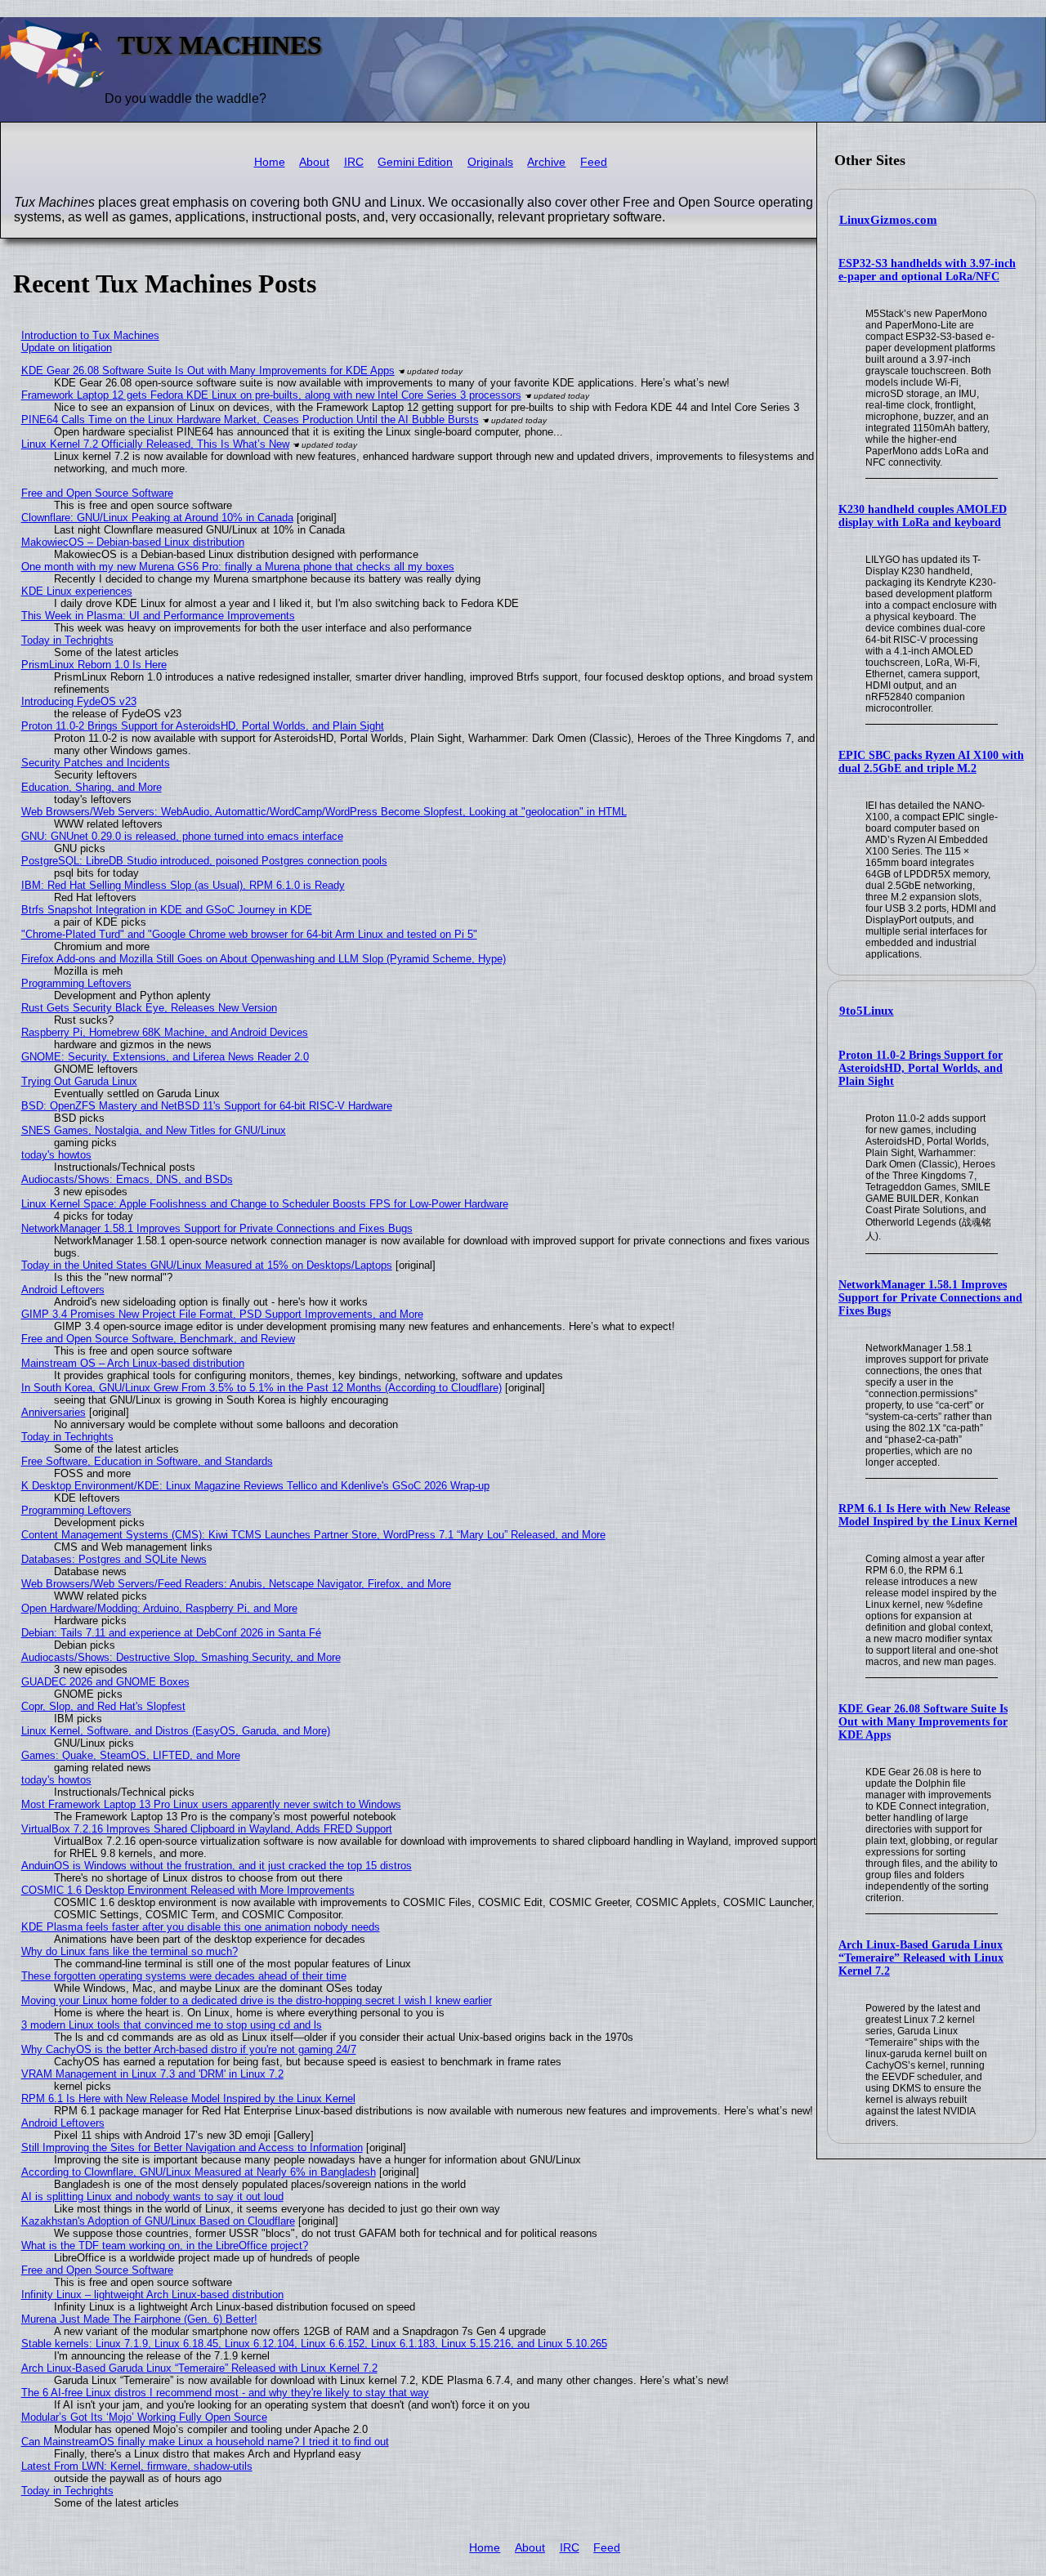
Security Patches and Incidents (96, 763)
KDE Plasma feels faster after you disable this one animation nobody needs (201, 1927)
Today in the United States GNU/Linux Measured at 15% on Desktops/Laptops (207, 1265)
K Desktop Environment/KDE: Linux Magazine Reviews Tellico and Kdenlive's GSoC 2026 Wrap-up (255, 1486)
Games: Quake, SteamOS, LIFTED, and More (131, 1755)
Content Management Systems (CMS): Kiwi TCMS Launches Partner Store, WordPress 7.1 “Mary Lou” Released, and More (313, 1535)
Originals (490, 162)
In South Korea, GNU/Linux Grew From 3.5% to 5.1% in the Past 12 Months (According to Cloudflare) (261, 1388)
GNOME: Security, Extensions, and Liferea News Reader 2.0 (165, 1057)
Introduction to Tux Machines (90, 335)
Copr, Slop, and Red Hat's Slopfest (103, 1706)
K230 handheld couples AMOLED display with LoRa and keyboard (923, 516)
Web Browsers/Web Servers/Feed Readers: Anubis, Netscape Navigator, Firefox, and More (236, 1584)
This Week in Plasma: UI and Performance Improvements (158, 616)
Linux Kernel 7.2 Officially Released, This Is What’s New (155, 444)
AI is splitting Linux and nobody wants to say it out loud (152, 2197)
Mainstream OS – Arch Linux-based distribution (133, 1363)
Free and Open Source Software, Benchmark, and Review (158, 1339)
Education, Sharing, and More (92, 787)
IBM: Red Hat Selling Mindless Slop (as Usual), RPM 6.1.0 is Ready (183, 885)
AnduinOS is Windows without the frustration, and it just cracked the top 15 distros (217, 1866)
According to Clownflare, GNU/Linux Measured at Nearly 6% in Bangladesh (199, 2172)
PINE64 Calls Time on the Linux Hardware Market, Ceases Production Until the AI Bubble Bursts (250, 420)
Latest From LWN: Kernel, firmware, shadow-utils (137, 2466)
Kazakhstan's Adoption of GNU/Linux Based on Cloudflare (158, 2221)
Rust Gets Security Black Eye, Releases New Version (149, 1008)
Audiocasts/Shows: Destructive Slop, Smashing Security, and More (181, 1657)
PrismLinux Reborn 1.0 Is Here (94, 665)
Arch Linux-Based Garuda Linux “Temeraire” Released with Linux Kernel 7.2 (921, 1958)
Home (270, 162)
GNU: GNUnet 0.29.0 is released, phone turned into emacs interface (182, 836)
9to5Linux (867, 1011)
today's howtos (56, 1155)
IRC (354, 162)
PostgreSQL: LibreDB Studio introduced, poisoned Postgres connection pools (204, 861)
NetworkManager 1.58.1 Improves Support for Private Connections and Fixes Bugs (930, 1298)
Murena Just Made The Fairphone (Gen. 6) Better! (139, 2319)
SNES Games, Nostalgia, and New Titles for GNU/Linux (154, 1130)
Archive (546, 162)
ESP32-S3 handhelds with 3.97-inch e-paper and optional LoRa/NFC (927, 270)
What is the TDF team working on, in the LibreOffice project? (165, 2246)
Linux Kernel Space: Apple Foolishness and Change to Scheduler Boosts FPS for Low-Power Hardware (265, 1204)
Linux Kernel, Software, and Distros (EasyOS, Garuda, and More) (176, 1731)
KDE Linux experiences (77, 591)
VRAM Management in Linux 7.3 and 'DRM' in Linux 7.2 (152, 2074)
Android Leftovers (63, 1290)
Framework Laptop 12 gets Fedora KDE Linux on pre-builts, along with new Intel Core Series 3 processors (271, 395)
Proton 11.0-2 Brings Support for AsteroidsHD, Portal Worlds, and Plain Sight (921, 1068)
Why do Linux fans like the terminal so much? (130, 1951)
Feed (594, 162)
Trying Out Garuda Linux (79, 1081)
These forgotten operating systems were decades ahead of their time (184, 1976)
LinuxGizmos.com (888, 220)
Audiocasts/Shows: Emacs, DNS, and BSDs (127, 1179)
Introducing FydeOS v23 (79, 701)
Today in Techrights (67, 640)
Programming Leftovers (76, 983)
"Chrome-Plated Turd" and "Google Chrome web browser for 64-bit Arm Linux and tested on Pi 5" (249, 934)
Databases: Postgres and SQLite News (114, 1559)
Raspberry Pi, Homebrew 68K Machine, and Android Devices (165, 1032)
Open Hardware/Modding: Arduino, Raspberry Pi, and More (159, 1608)
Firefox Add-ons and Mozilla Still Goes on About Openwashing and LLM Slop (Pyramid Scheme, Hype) (264, 959)
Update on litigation (67, 348)
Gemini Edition (415, 162)
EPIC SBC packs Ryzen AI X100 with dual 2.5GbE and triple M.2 (931, 762)
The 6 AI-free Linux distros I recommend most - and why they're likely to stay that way (225, 2393)
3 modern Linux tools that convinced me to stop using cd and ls (172, 2025)
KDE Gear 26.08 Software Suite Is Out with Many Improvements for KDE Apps (923, 1722)
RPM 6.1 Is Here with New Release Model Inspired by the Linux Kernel (928, 1515)
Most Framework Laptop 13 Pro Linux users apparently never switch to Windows (211, 1804)
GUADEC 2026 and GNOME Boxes (105, 1682)
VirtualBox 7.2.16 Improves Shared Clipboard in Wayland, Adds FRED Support (207, 1829)
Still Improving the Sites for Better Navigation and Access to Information (192, 2147)
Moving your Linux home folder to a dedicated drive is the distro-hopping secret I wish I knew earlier (257, 2000)
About (314, 162)
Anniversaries (54, 1412)
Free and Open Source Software (97, 493)
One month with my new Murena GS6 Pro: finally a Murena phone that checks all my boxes (238, 567)
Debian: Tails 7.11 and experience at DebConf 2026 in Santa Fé (171, 1633)
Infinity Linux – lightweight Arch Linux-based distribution (152, 2295)
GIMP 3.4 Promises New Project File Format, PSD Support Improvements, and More (222, 1314)
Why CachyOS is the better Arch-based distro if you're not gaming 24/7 (189, 2049)
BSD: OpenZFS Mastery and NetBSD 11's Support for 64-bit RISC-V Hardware (207, 1106)
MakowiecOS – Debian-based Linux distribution (133, 542)
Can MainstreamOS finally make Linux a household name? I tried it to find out (205, 2442)
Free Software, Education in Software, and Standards (147, 1461)
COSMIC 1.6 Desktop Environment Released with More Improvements (188, 1890)
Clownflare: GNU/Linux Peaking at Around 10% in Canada (157, 518)
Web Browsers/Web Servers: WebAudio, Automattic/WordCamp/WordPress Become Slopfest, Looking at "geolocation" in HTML (324, 812)
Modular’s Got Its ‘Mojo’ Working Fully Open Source (144, 2417)
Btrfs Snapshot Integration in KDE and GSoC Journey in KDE (167, 910)
